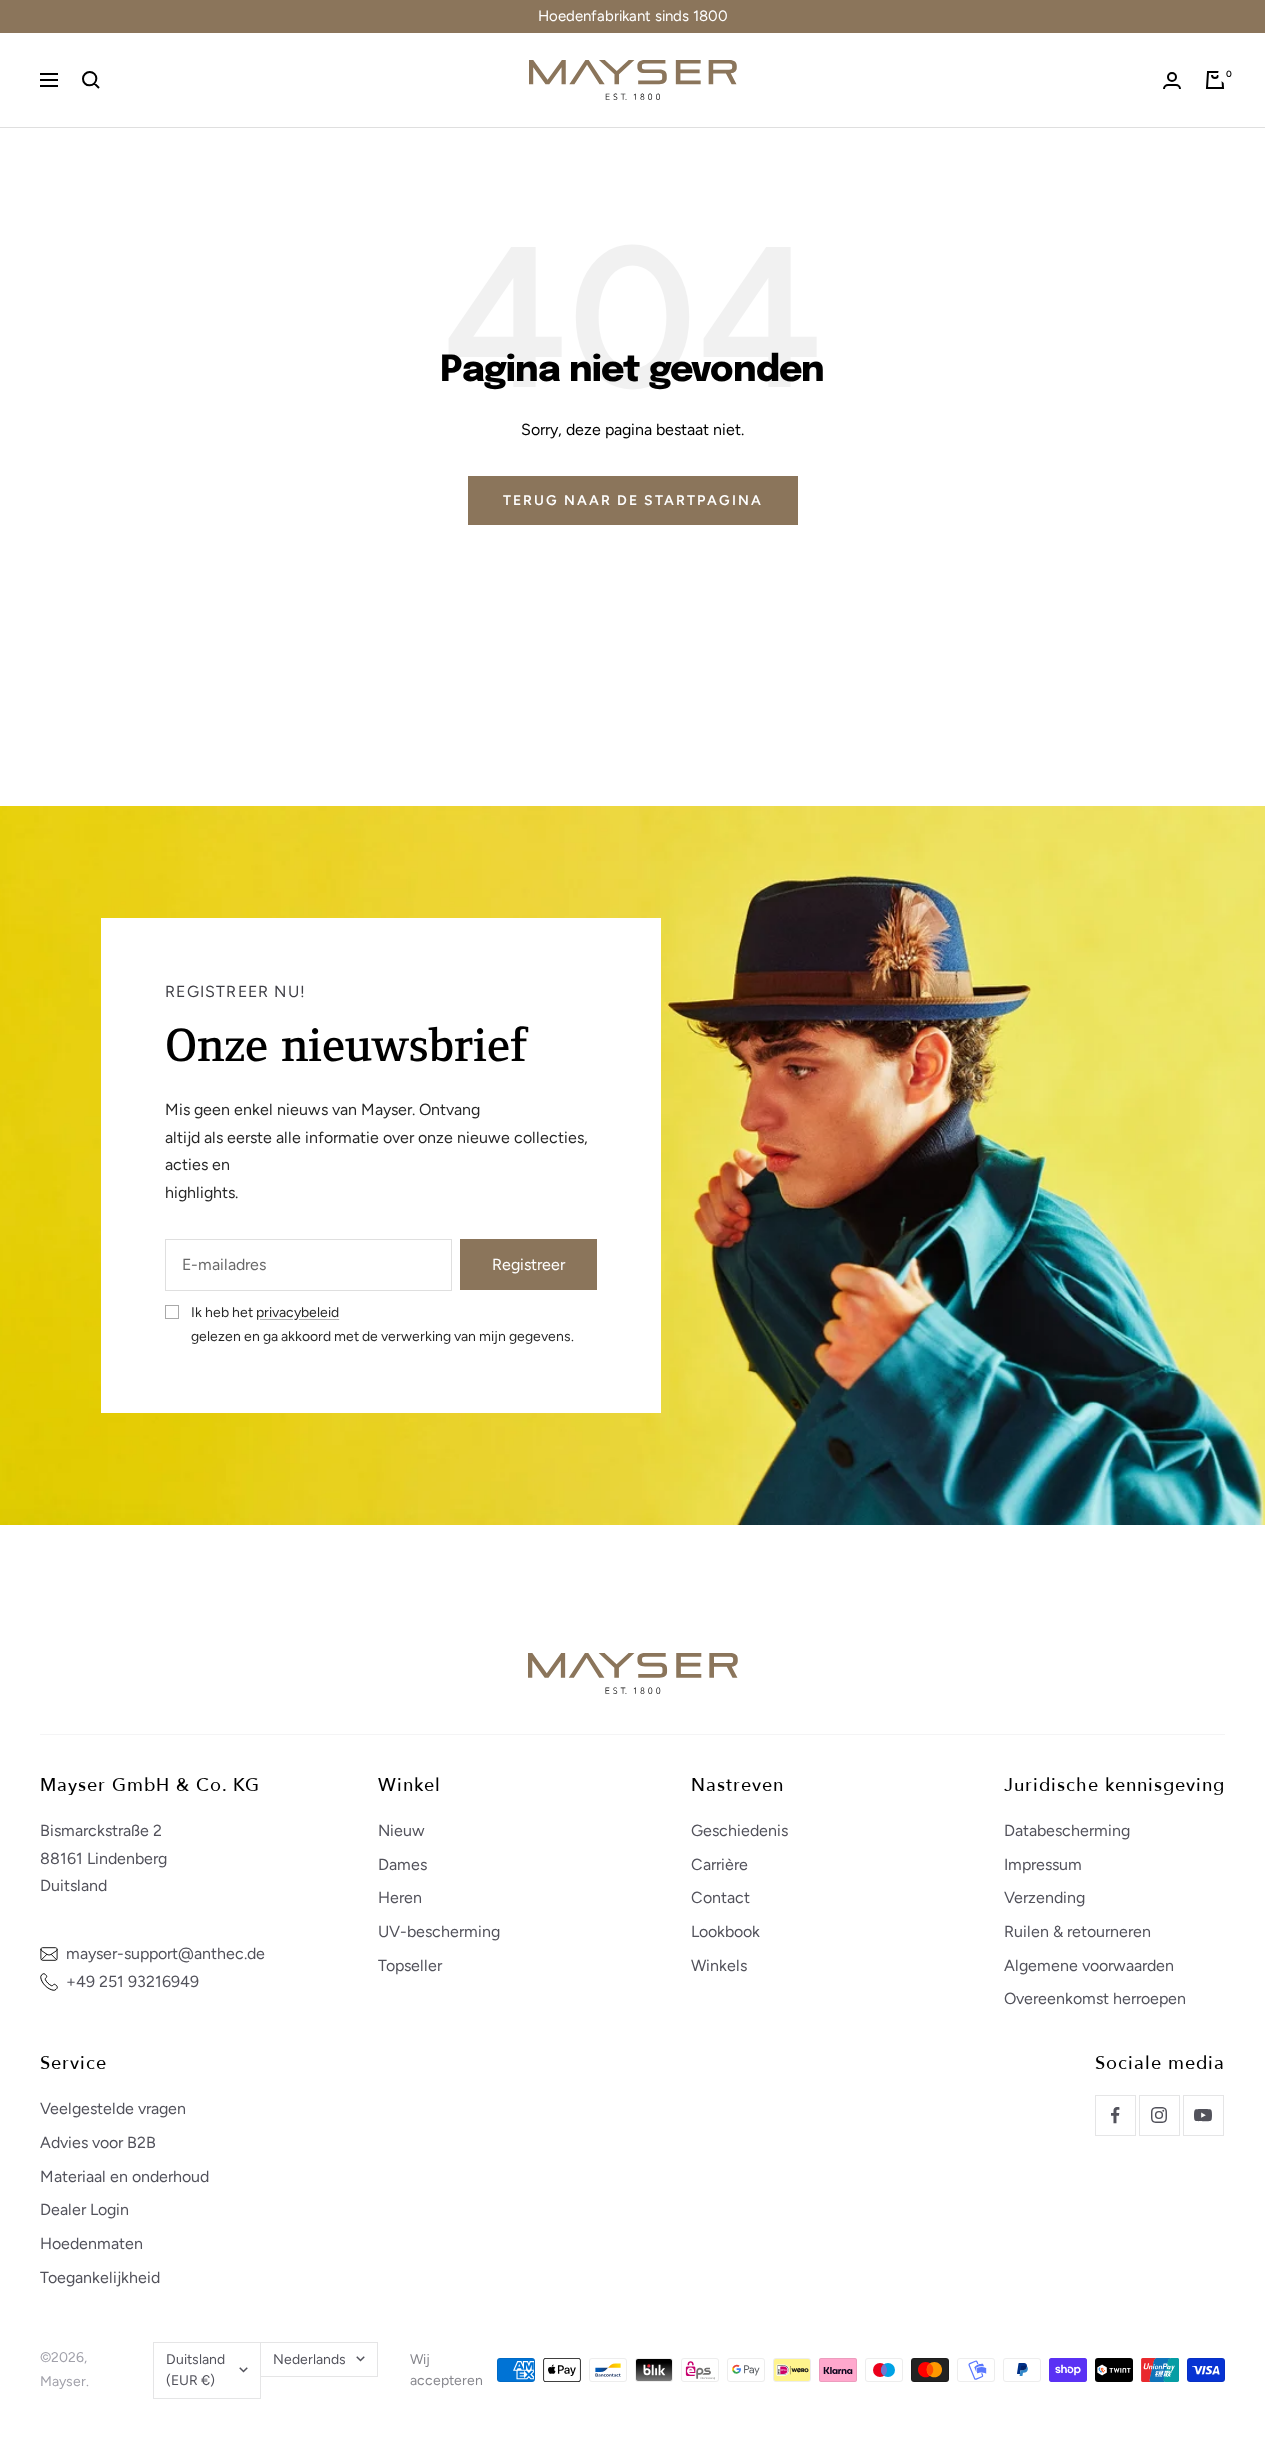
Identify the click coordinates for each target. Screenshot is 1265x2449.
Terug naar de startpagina (633, 500)
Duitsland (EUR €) (195, 2370)
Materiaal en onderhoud (124, 2176)
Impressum (1043, 1864)
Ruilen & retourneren (1077, 1931)
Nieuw (401, 1830)
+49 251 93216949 (132, 1981)
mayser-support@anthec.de (165, 1953)
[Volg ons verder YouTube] (1203, 2115)
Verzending (1044, 1897)
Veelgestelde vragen (113, 2108)
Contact (720, 1897)
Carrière (719, 1864)
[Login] (1172, 80)
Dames (402, 1864)
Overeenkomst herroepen (1095, 1998)
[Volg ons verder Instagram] (1159, 2115)
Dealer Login (84, 2209)
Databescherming (1067, 1830)
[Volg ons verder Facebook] (1115, 2115)
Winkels (719, 1965)
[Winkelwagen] (1215, 80)
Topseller (410, 1965)
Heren (400, 1897)
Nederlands (309, 2359)
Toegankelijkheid (100, 2277)
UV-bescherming (439, 1931)
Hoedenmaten (91, 2243)
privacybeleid (297, 1312)
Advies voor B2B (98, 2142)
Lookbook (725, 1931)
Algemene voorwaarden (1089, 1965)
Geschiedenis (739, 1830)
